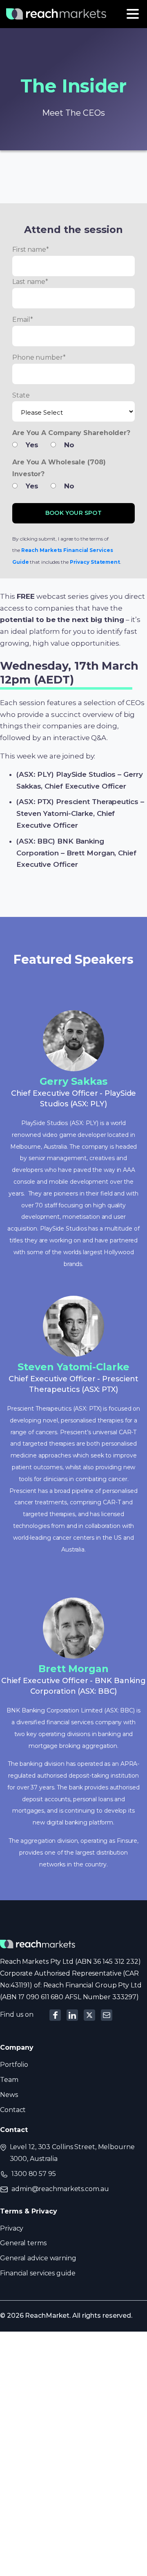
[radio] (29, 447)
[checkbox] (73, 445)
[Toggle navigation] (133, 14)
